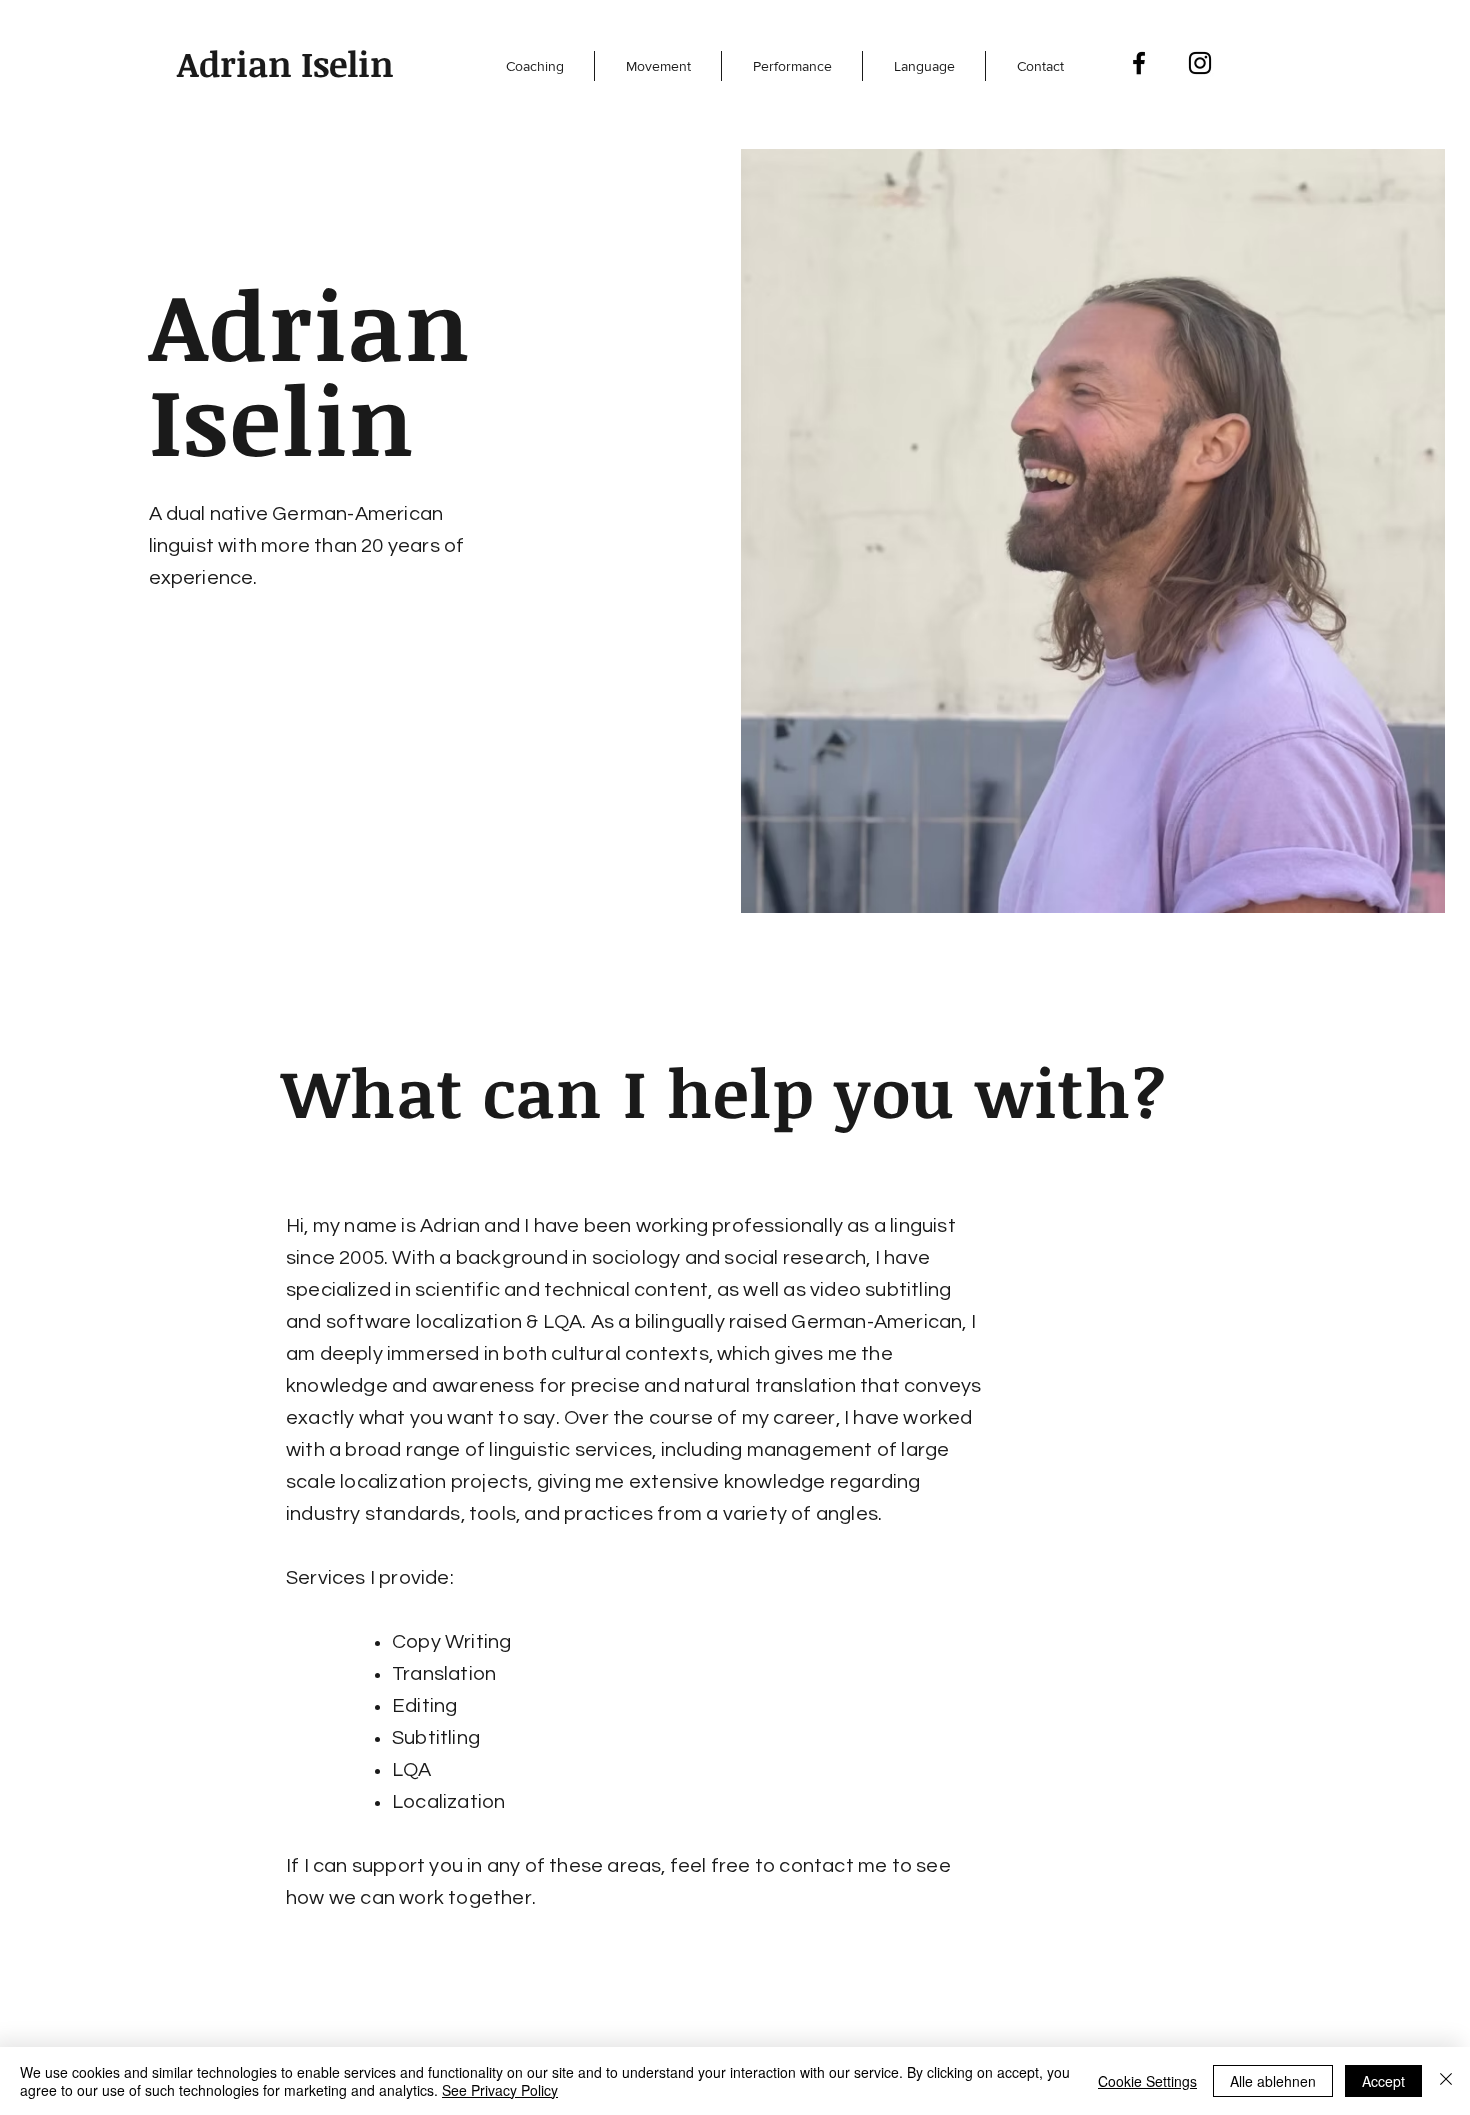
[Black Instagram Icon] (1200, 63)
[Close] (1446, 2081)
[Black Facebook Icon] (1139, 63)
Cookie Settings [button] (1147, 2081)
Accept (1383, 2081)
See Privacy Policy (500, 2090)
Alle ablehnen (1273, 2081)
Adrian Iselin (285, 63)
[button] (534, 66)
